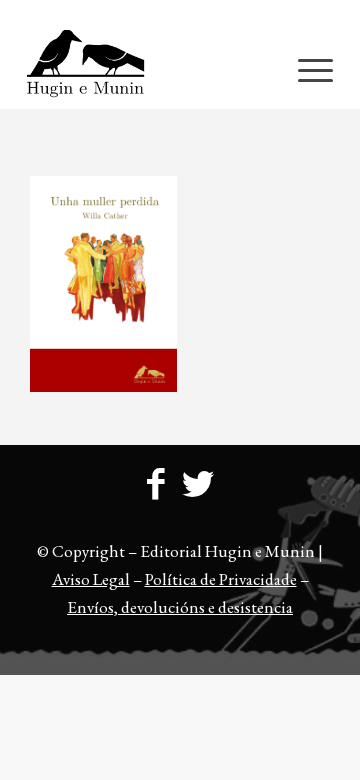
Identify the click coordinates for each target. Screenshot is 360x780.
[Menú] (305, 69)
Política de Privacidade (221, 579)
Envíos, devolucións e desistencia (180, 607)
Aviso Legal (91, 579)
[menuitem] (185, 15)
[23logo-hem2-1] (149, 69)
